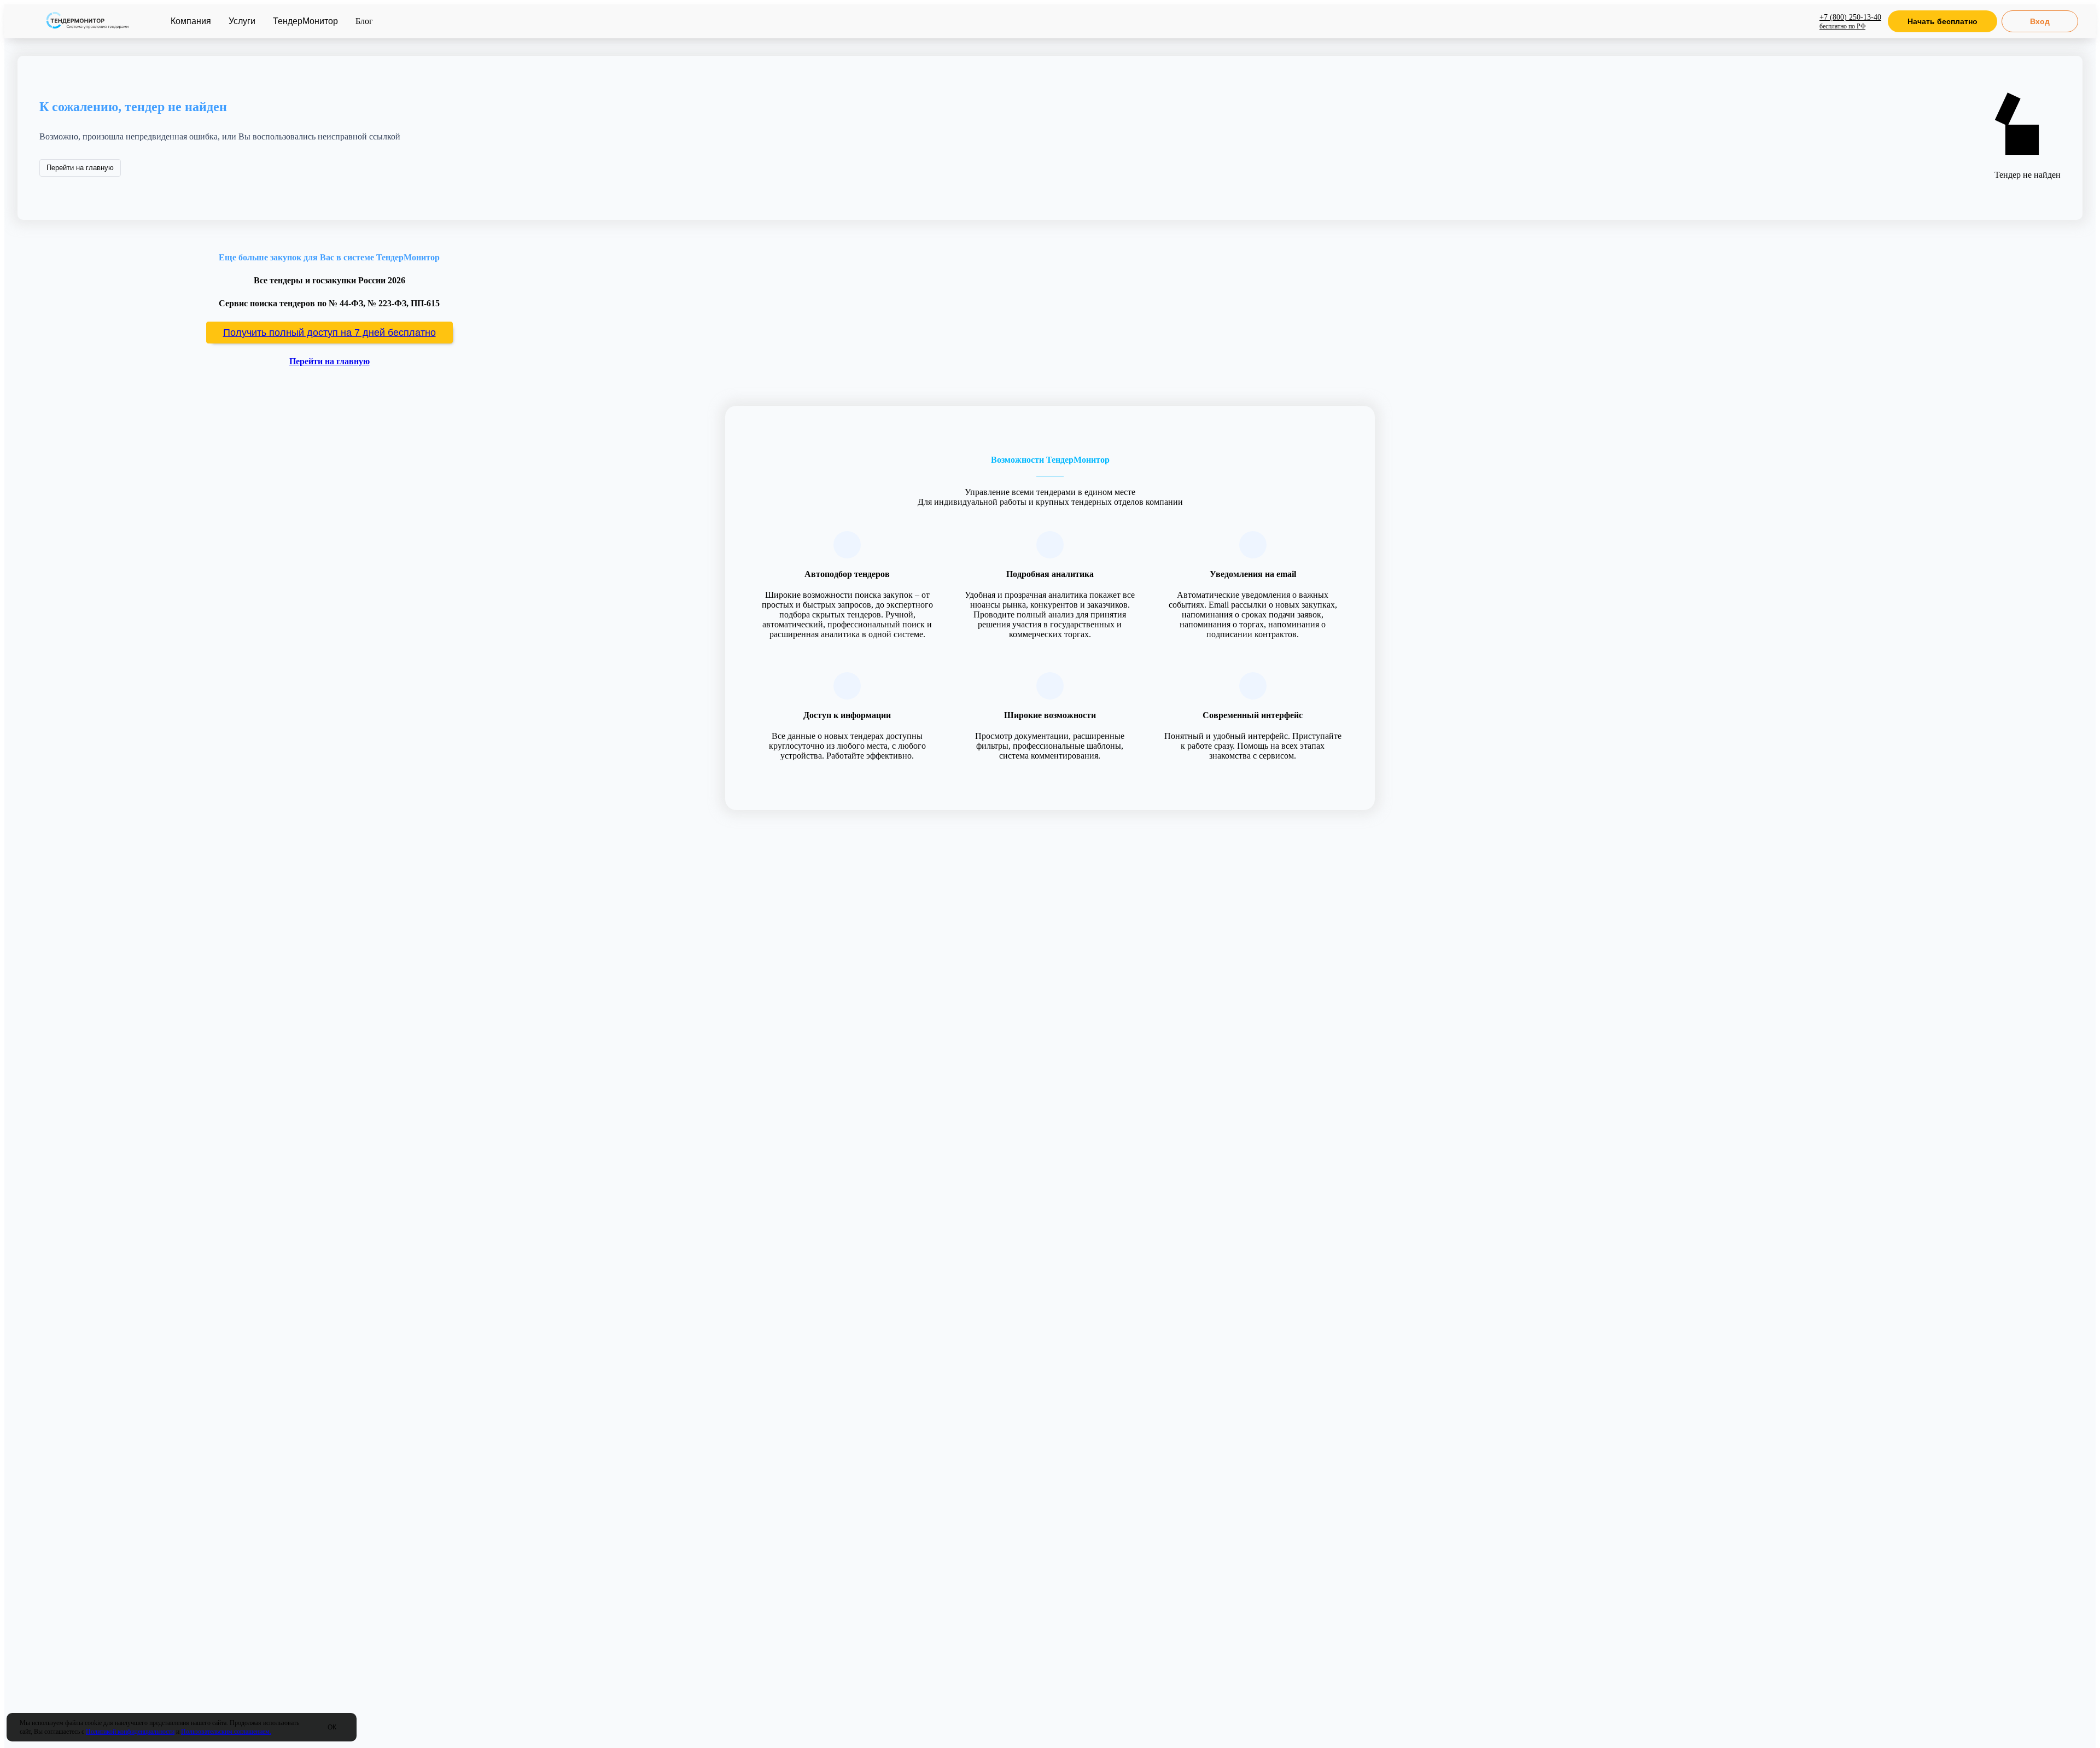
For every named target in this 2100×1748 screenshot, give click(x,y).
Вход (2040, 21)
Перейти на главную (80, 168)
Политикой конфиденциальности (130, 1732)
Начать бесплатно (1942, 21)
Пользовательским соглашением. (226, 1732)
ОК (332, 1727)
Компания (191, 21)
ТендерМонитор (305, 21)
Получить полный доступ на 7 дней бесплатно (329, 333)
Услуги (242, 21)
